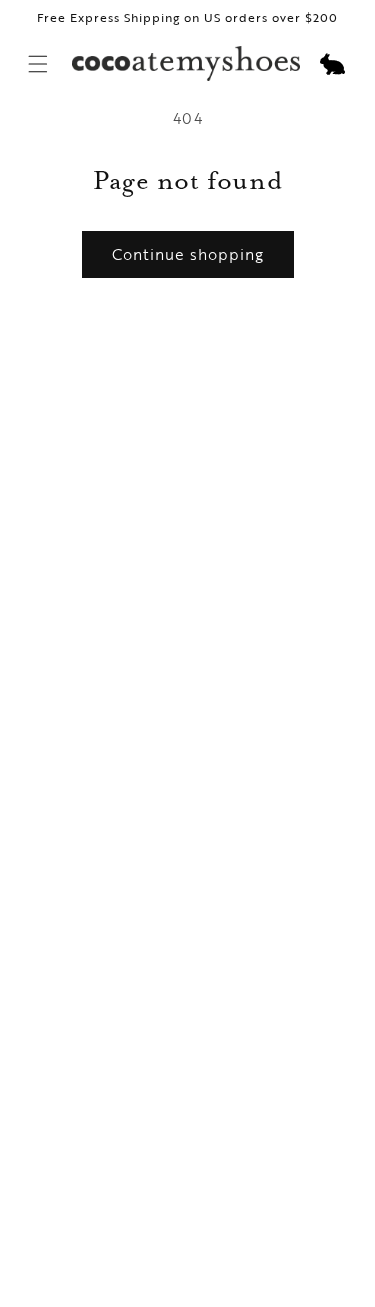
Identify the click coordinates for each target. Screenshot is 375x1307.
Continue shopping (188, 254)
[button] (332, 64)
